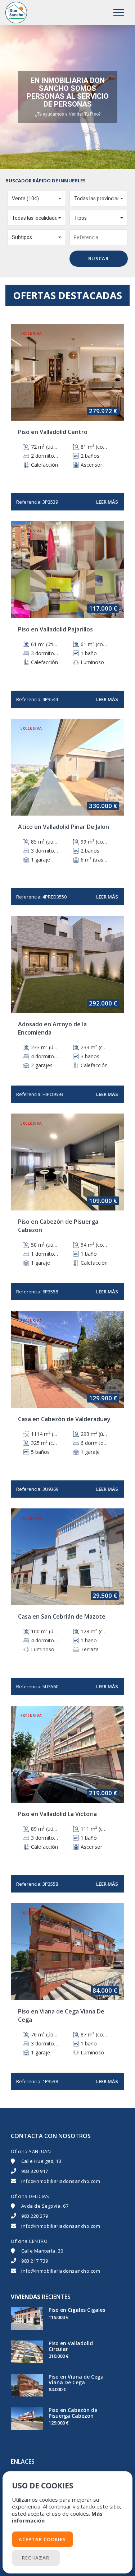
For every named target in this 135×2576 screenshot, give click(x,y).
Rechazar (36, 2558)
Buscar (98, 258)
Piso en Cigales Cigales (77, 2310)
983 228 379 (35, 2216)
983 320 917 (35, 2171)
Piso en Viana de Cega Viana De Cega (76, 2379)
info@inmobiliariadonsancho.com (61, 2181)
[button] (37, 199)
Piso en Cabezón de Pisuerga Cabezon (73, 2413)
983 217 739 (35, 2261)
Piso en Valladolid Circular (71, 2346)
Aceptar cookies (42, 2539)
